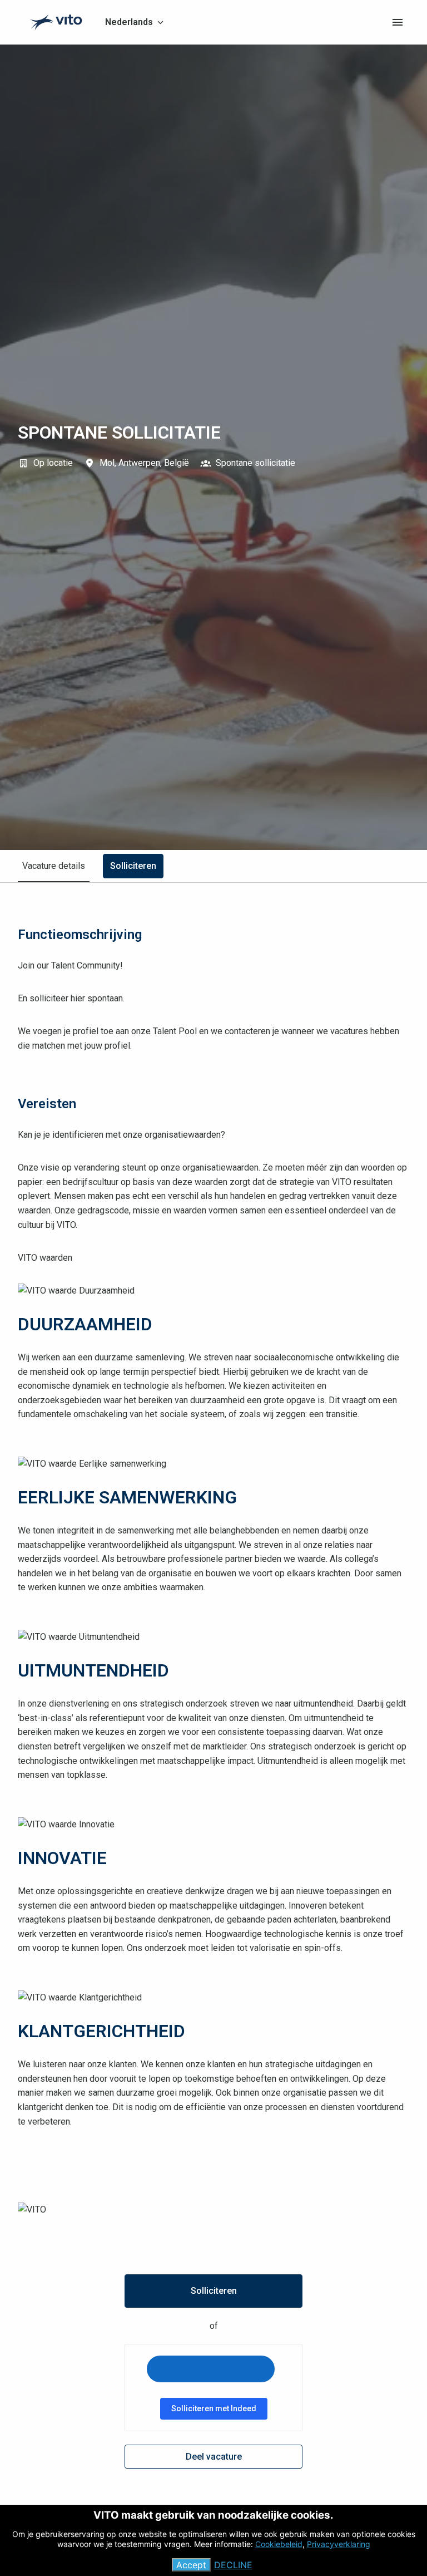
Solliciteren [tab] (133, 866)
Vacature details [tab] (54, 866)
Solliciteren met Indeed (214, 2408)
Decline (233, 2565)
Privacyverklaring (339, 2544)
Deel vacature (214, 2457)
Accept (191, 2565)
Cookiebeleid (279, 2544)
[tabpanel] (213, 1698)
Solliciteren (214, 2291)
